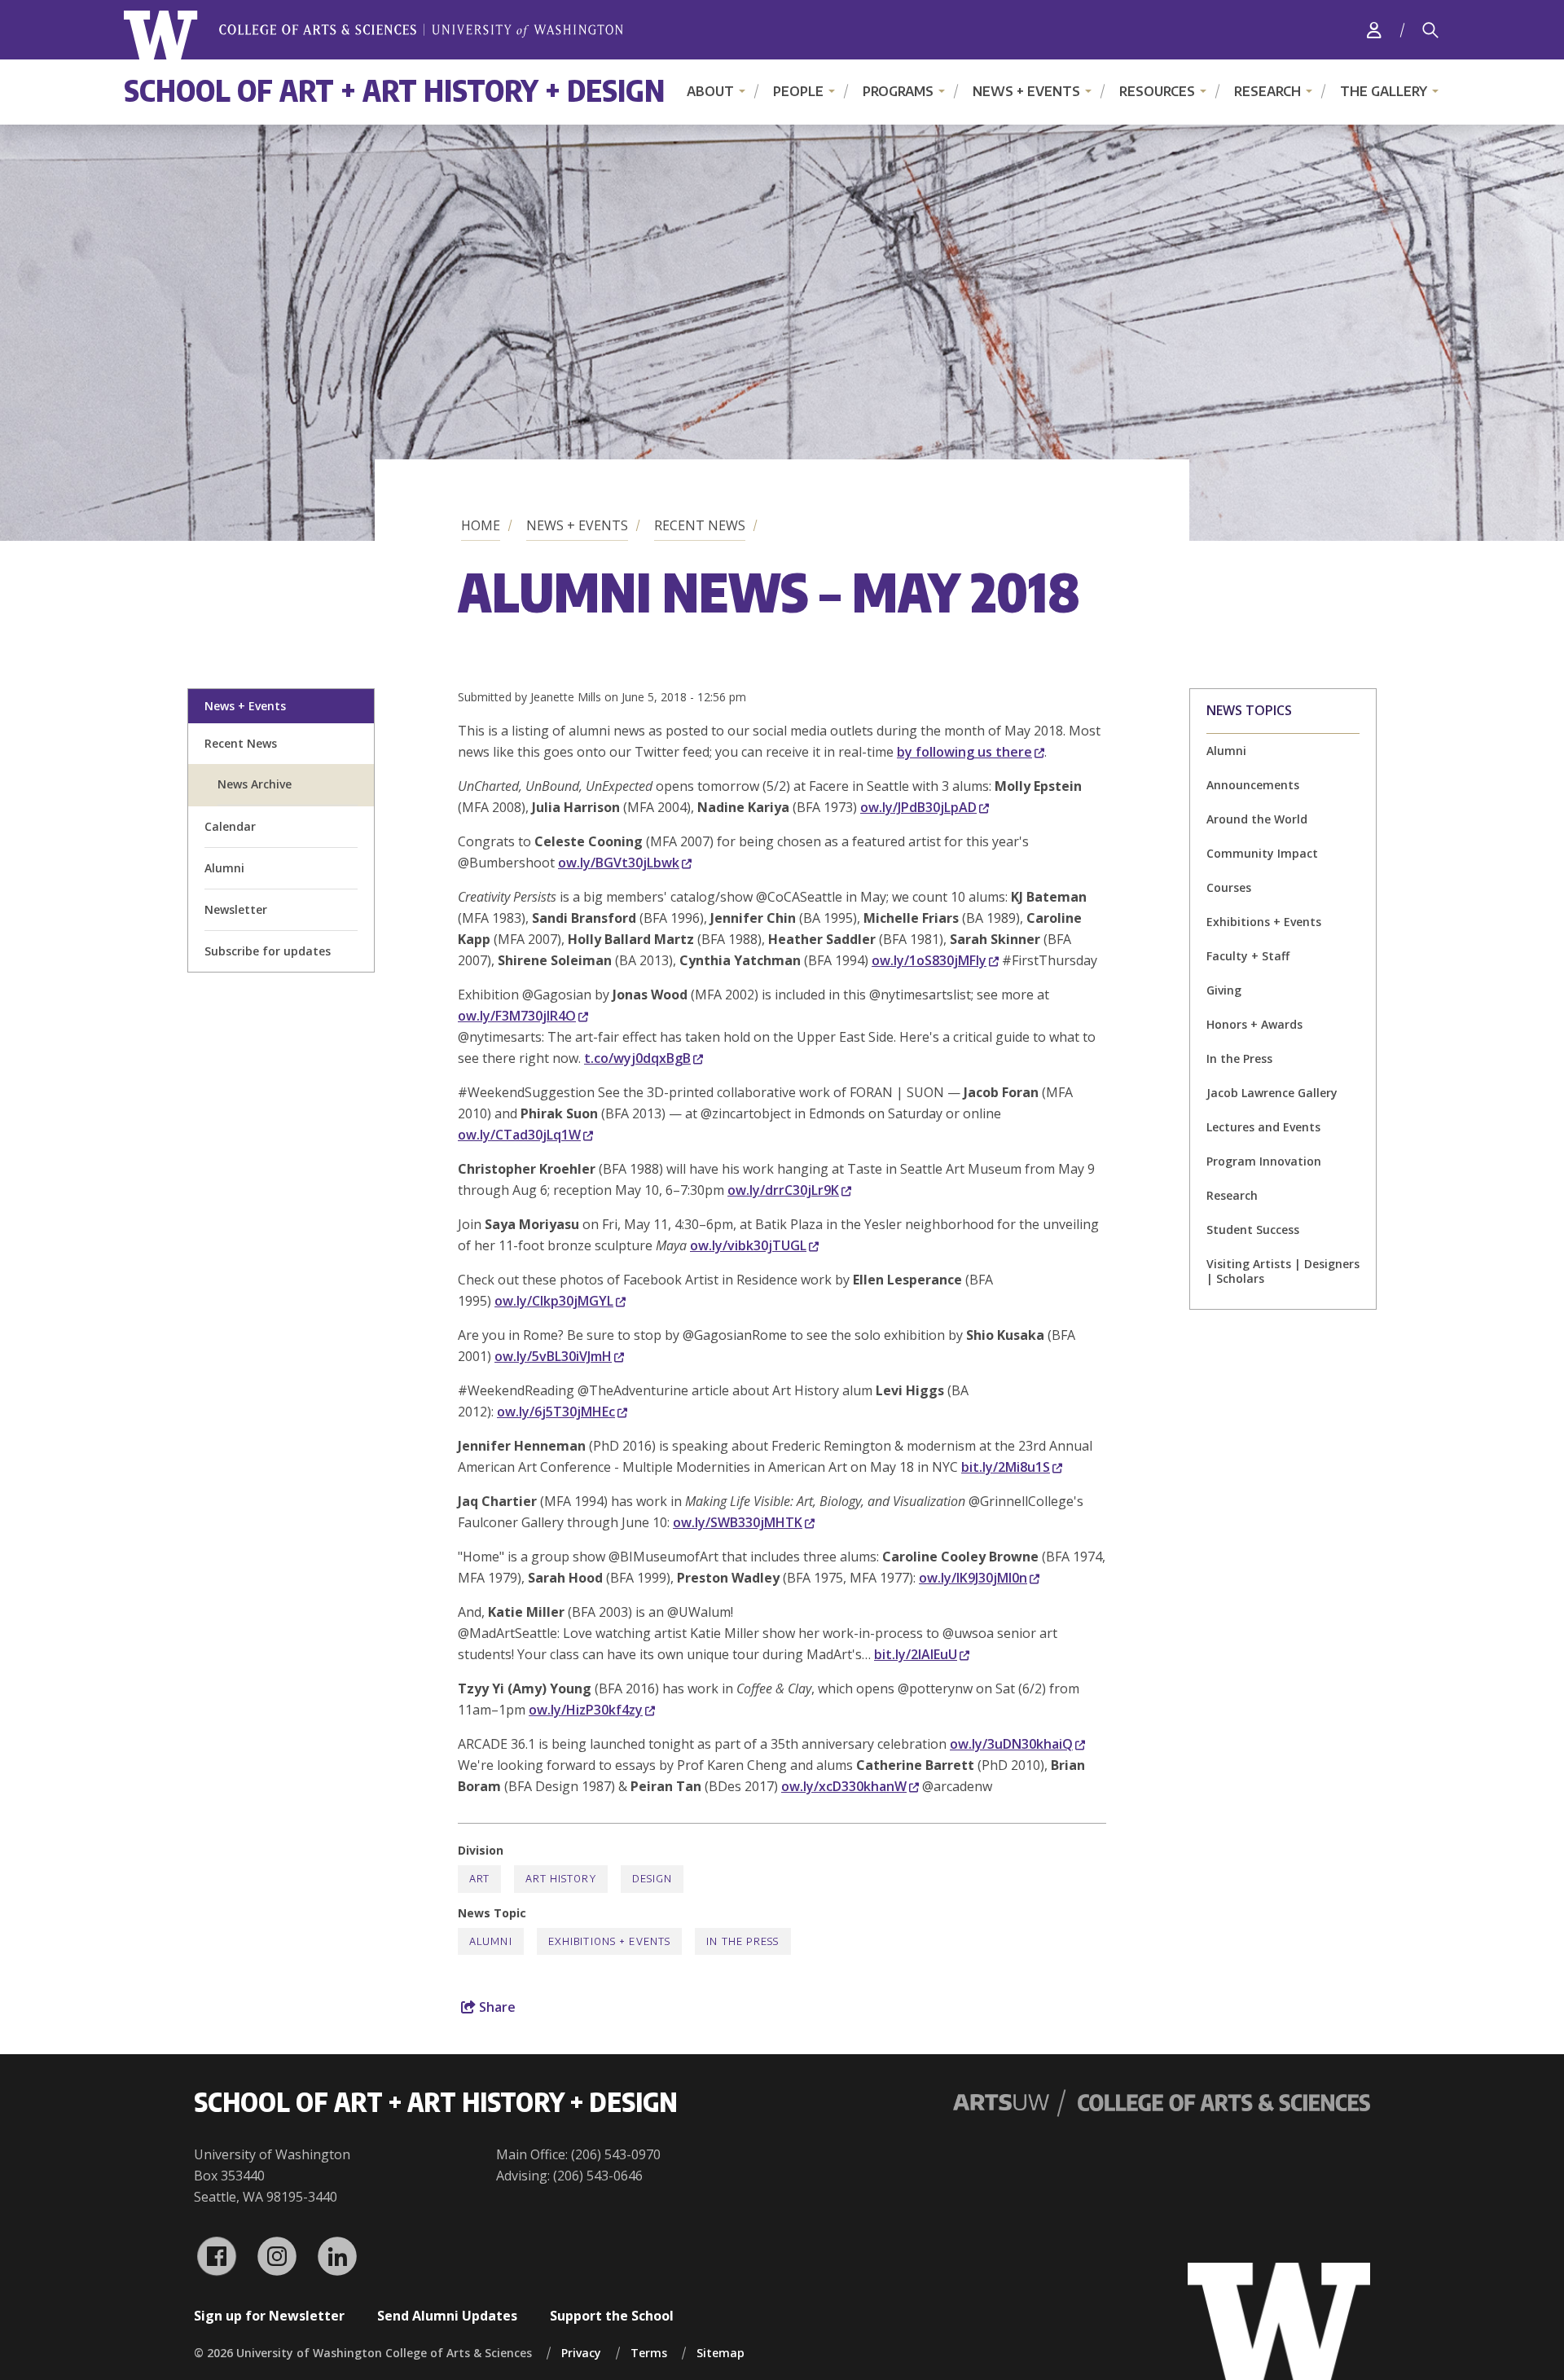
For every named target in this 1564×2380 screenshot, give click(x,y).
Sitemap (720, 2353)
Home (481, 525)
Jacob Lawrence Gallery (1272, 1093)
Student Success (1253, 1230)
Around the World (1257, 819)
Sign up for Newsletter (269, 2316)
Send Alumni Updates (447, 2316)
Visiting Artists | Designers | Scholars (1283, 1271)
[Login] (1374, 30)
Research (1267, 91)
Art (479, 1879)
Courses (1229, 887)
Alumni (224, 868)
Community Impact (1262, 853)
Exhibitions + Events (1264, 922)
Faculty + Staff (1248, 956)
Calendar (230, 826)
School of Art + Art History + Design (394, 90)
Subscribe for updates (268, 951)
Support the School (612, 2316)
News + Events (1026, 91)
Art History (560, 1879)
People (798, 91)
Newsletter (236, 909)
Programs (898, 91)
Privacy (581, 2353)
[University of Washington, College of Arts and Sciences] (373, 35)
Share (496, 2007)
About (710, 91)
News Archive (255, 784)
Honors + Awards (1254, 1024)
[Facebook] (217, 2256)
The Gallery (1384, 91)
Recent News (700, 525)
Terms (649, 2353)
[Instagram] (277, 2256)
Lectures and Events (1263, 1127)
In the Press (1239, 1058)
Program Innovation (1264, 1161)
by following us (964, 752)
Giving (1224, 990)
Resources (1157, 91)
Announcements (1253, 785)
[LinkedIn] (337, 2256)
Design (652, 1879)
